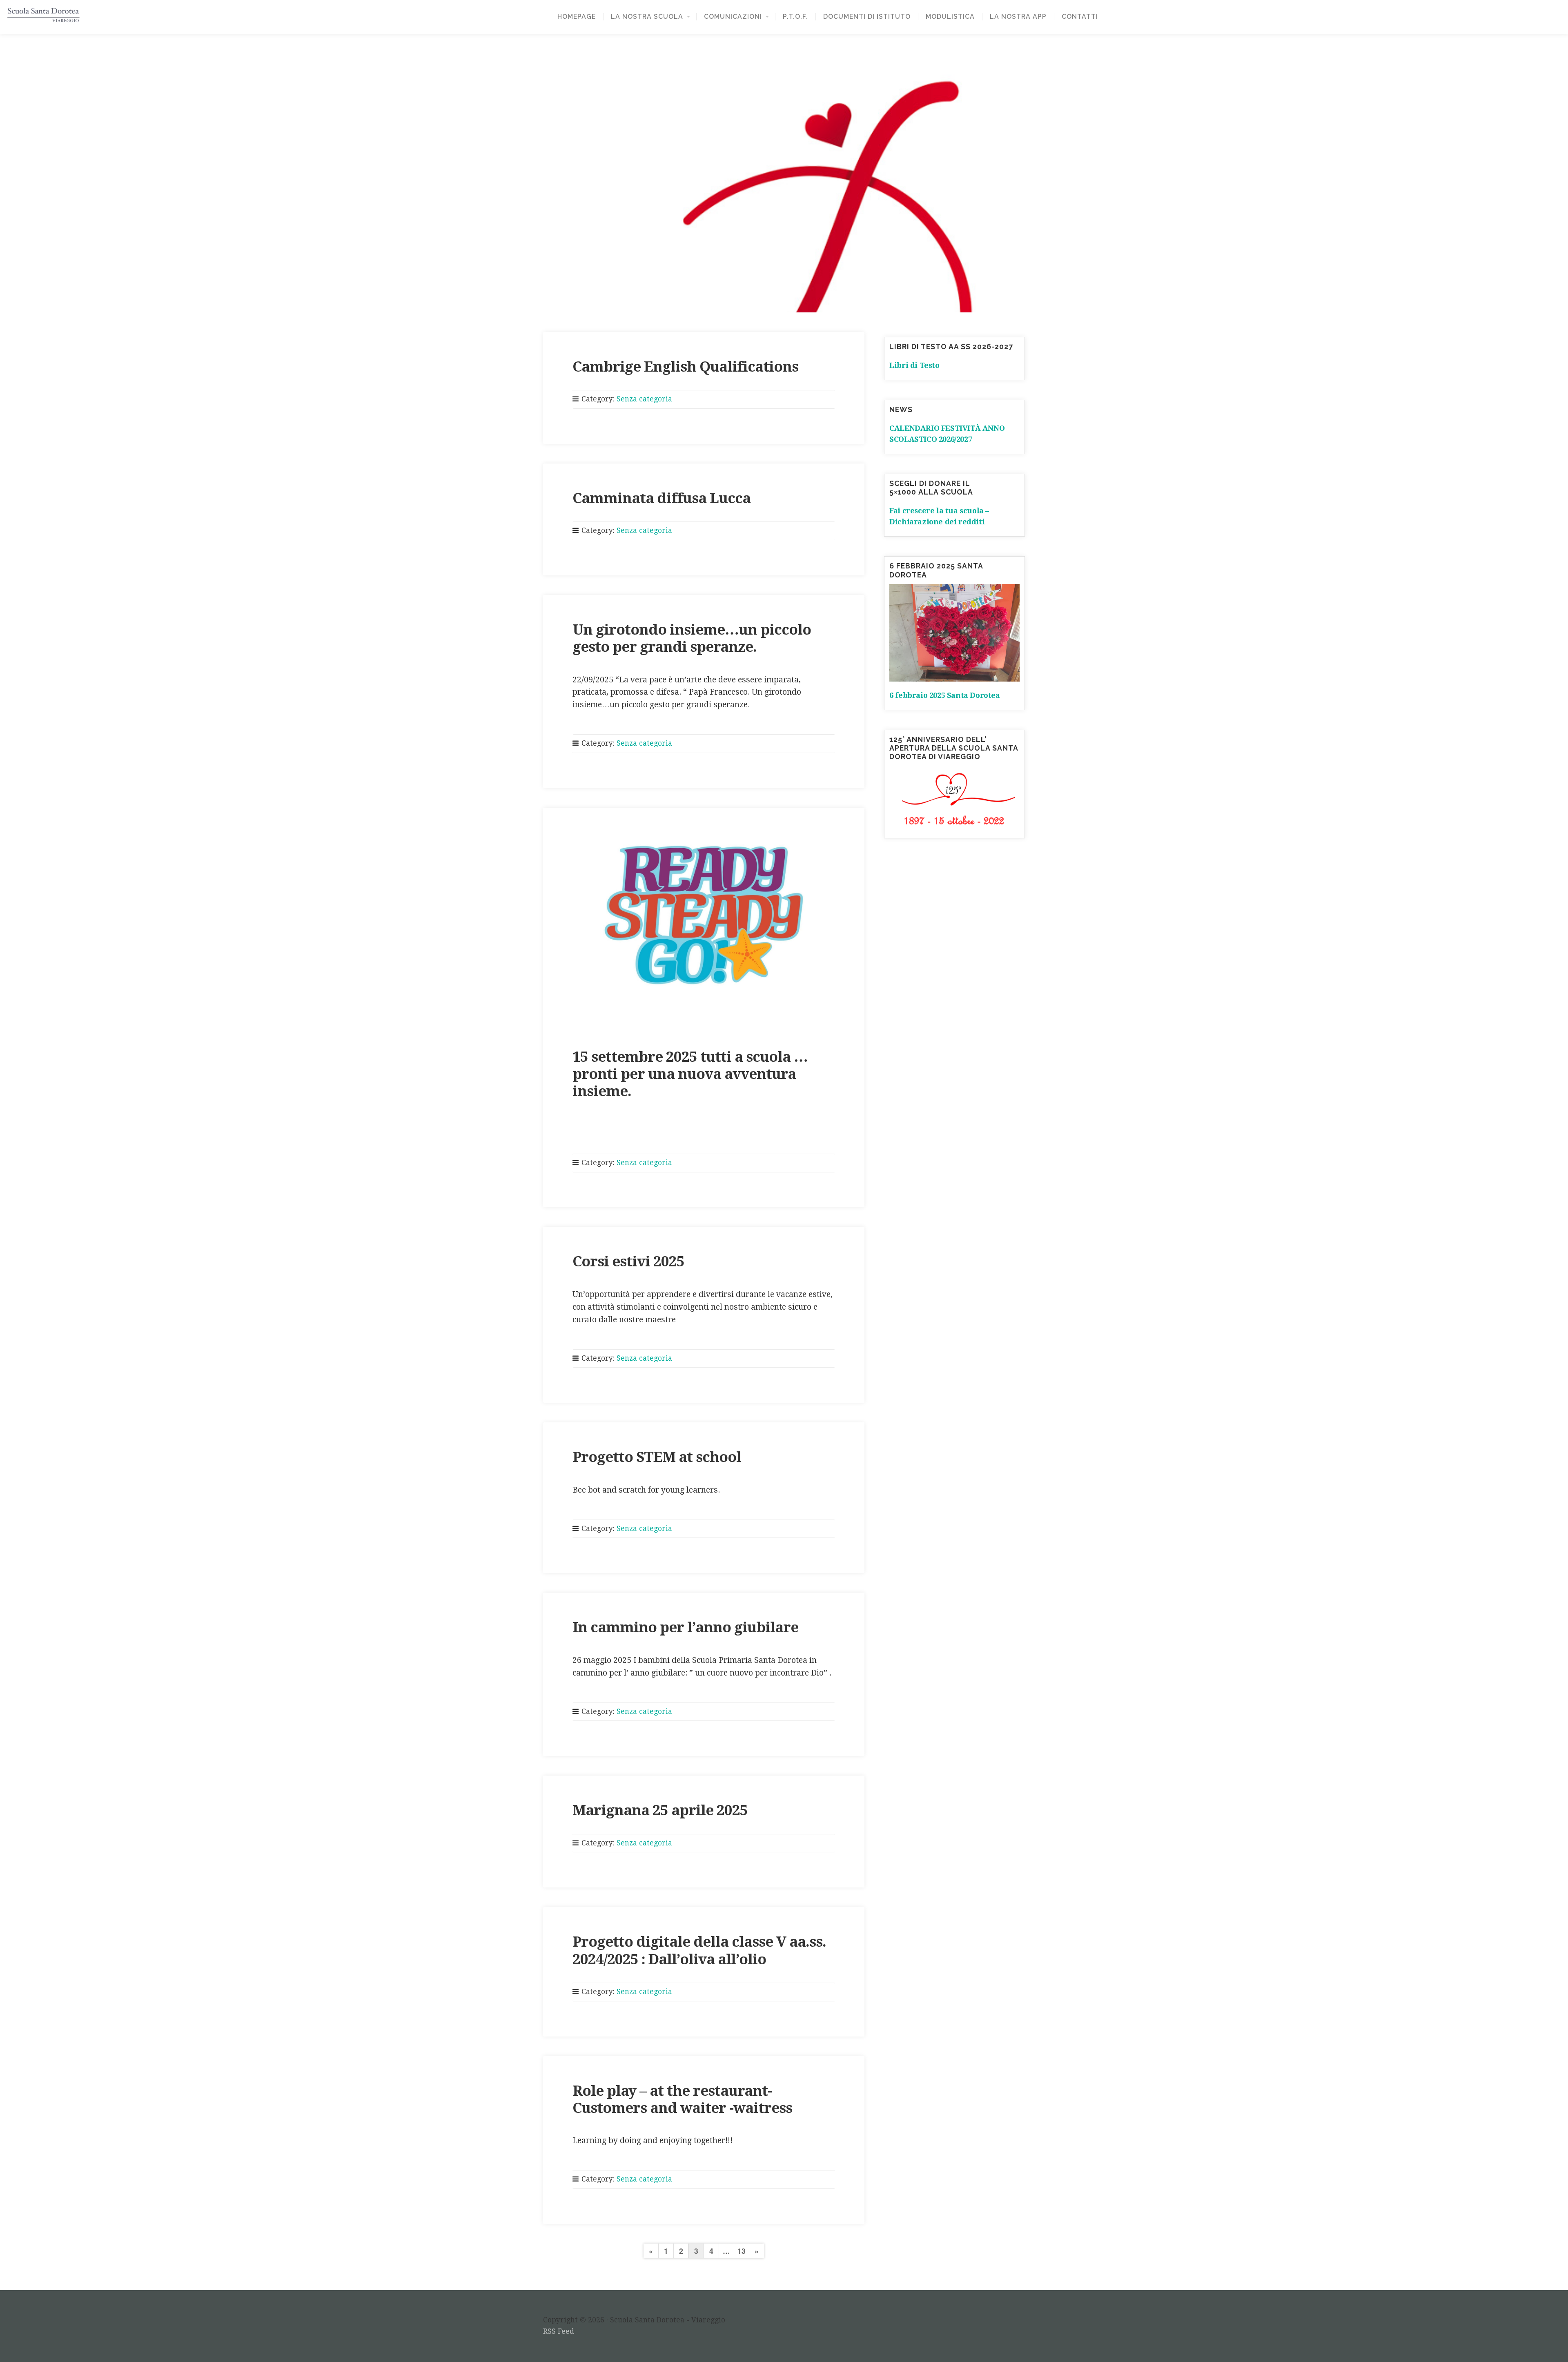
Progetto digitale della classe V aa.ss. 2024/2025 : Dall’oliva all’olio (699, 1950)
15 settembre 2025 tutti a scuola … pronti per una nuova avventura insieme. (690, 1074)
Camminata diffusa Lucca (661, 498)
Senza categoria (644, 399)
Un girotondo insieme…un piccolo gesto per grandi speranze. (692, 638)
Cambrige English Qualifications (685, 367)
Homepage (577, 17)
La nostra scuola (647, 17)
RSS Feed (559, 2331)
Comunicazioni (733, 17)
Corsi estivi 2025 (628, 1261)
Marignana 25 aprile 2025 (660, 1810)
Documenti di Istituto (867, 17)
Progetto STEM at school (657, 1457)
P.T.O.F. (795, 17)
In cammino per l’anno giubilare (685, 1627)
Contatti (1080, 17)
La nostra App (1018, 17)
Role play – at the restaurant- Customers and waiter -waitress (682, 2099)
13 (742, 2251)
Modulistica (950, 17)
